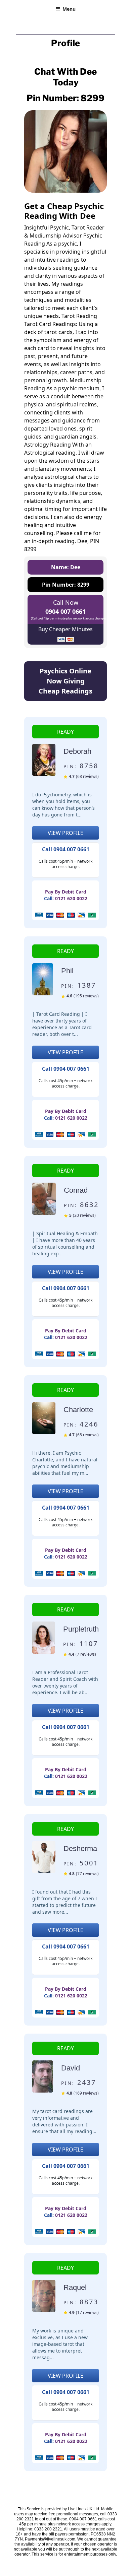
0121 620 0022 (71, 898)
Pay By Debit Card (66, 892)
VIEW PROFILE (65, 833)
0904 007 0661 (65, 611)
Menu (69, 9)
